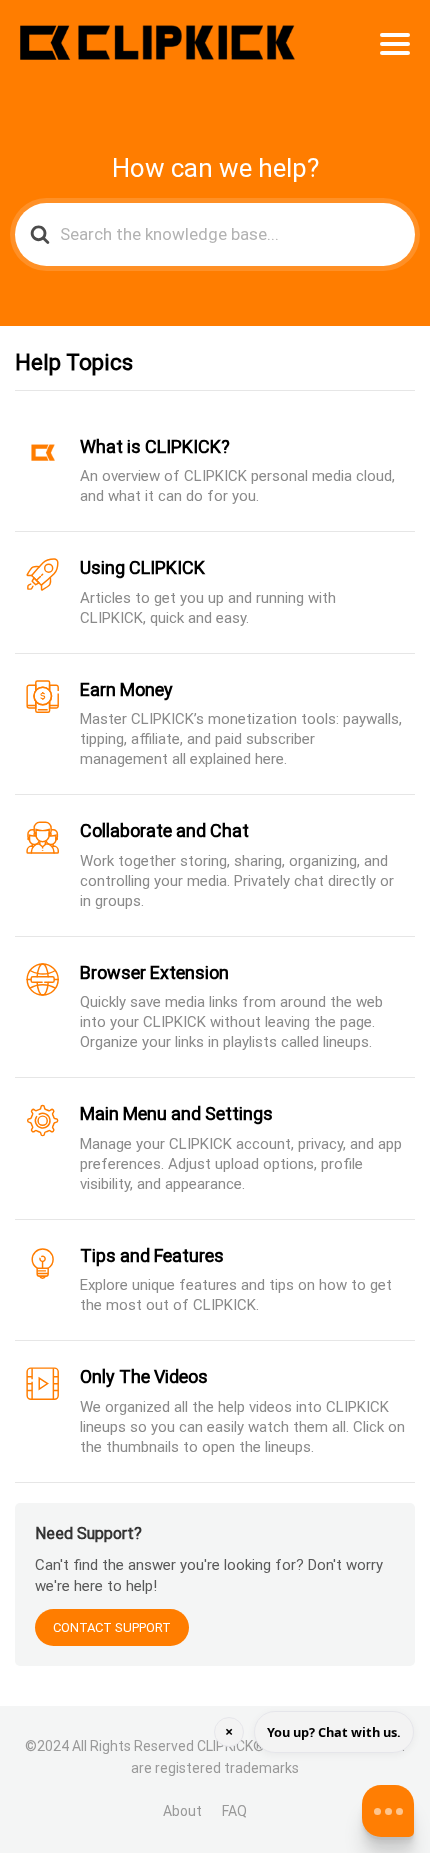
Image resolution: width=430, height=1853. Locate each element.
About (182, 1811)
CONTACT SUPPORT (112, 1627)
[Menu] (395, 44)
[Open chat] (388, 1811)
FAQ (234, 1811)
